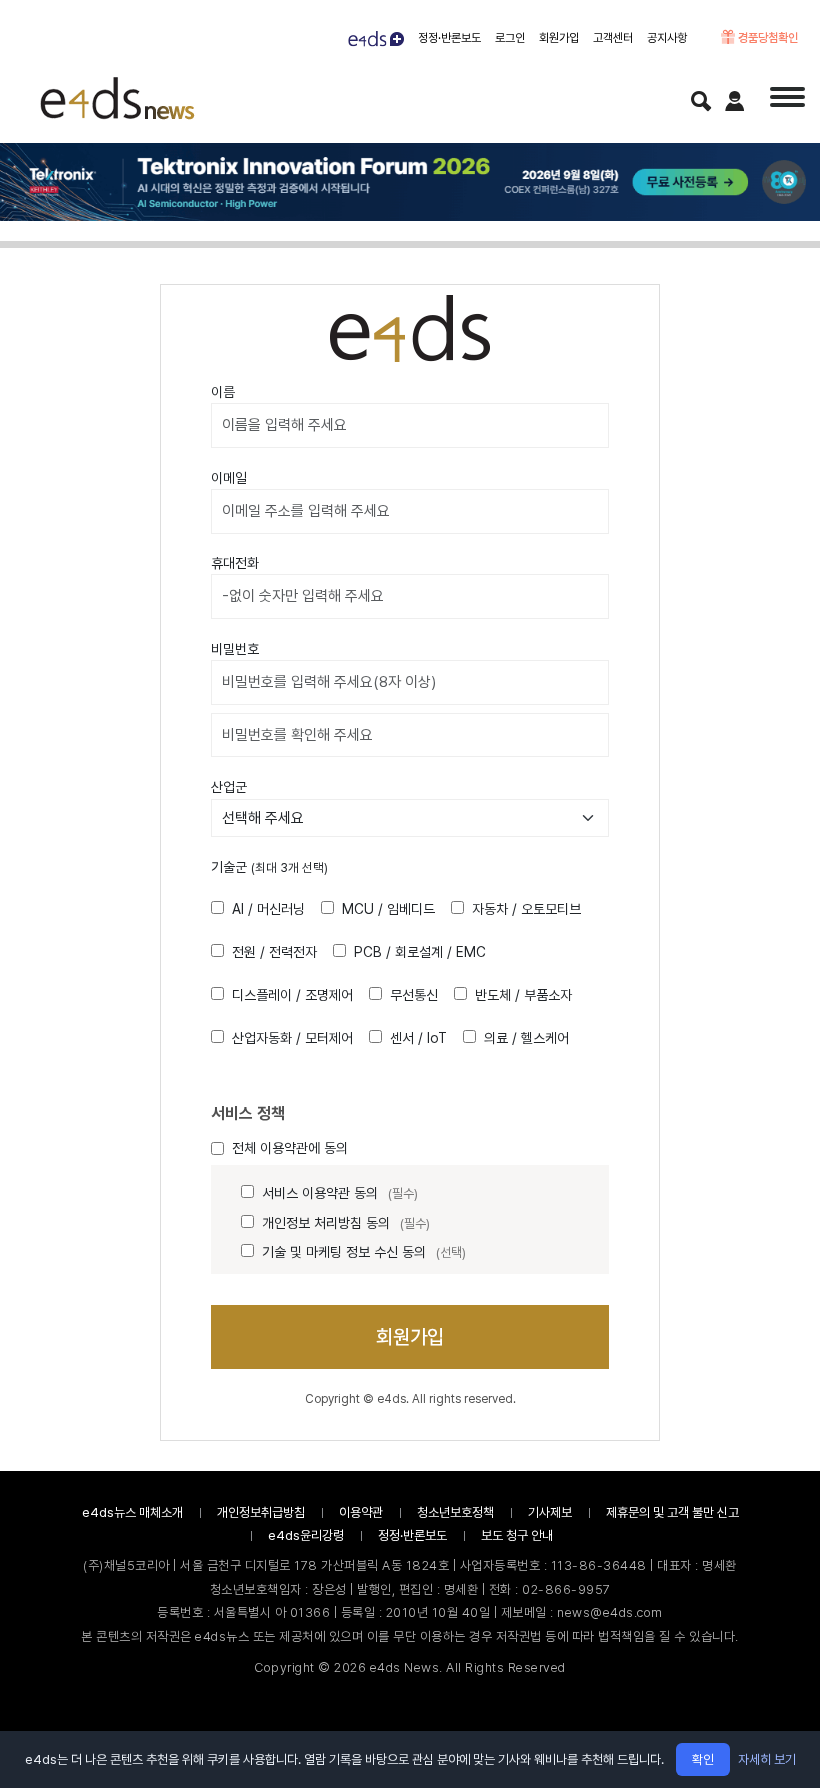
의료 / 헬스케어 (526, 1038)
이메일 (229, 478)
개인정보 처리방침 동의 (346, 1223)
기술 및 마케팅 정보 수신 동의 (364, 1252)
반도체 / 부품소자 (523, 995)
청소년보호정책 (455, 1512)
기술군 (269, 867)
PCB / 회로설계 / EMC (420, 952)
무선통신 (414, 995)
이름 (223, 392)
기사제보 (550, 1512)
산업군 (229, 787)
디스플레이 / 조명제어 (292, 995)
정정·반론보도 (449, 38)
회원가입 (559, 38)
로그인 (510, 38)
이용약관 (361, 1512)
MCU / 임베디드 (388, 909)
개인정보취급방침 (261, 1512)
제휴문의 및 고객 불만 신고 (672, 1512)
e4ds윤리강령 (306, 1535)
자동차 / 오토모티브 (526, 909)
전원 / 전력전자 (274, 952)
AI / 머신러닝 (268, 909)
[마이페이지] (735, 101)
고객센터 (613, 38)
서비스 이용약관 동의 (340, 1193)
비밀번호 (235, 649)
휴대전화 (235, 563)
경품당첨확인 (766, 38)
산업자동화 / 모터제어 (292, 1038)
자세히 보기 (767, 1759)
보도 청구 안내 (517, 1535)
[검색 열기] (701, 101)
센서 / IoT (418, 1038)
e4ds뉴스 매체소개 (132, 1512)
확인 (703, 1759)
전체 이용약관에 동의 (290, 1148)
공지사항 (667, 38)
